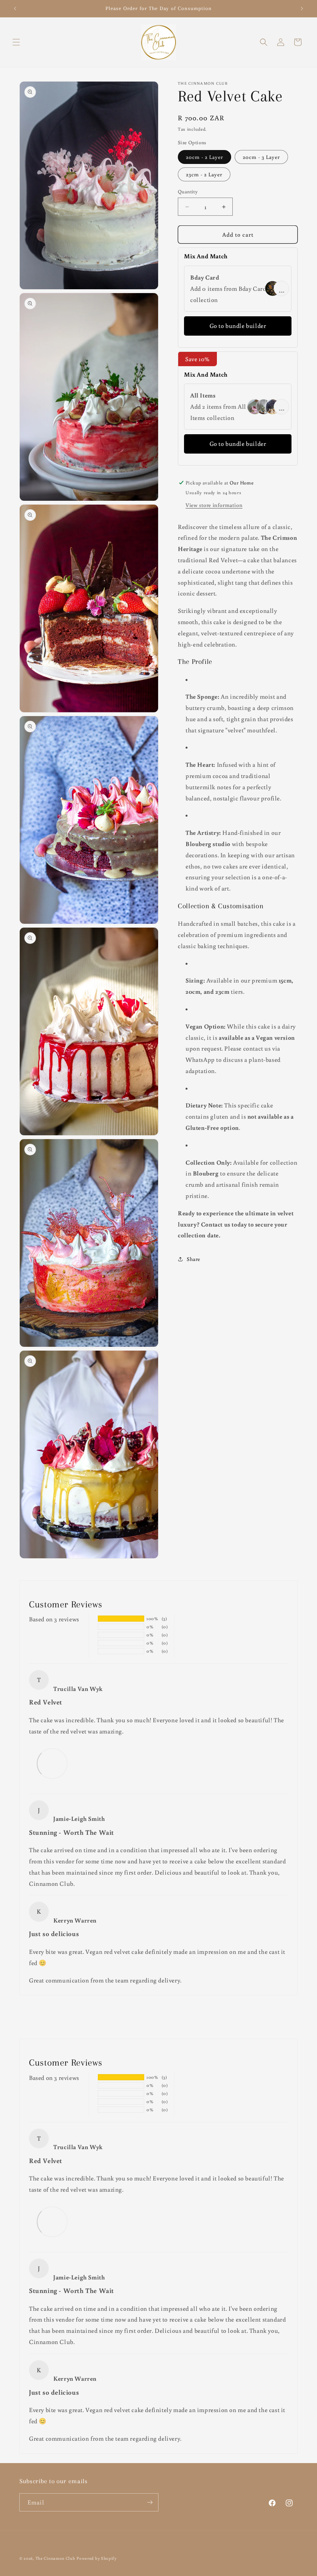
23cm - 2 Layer (204, 174)
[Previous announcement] (15, 9)
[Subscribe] (150, 2502)
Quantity (188, 192)
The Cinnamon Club (55, 2558)
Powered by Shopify (97, 2558)
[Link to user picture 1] (52, 1763)
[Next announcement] (302, 9)
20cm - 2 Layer (205, 157)
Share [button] (193, 1259)
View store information (214, 505)
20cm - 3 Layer (261, 157)
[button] (16, 42)
